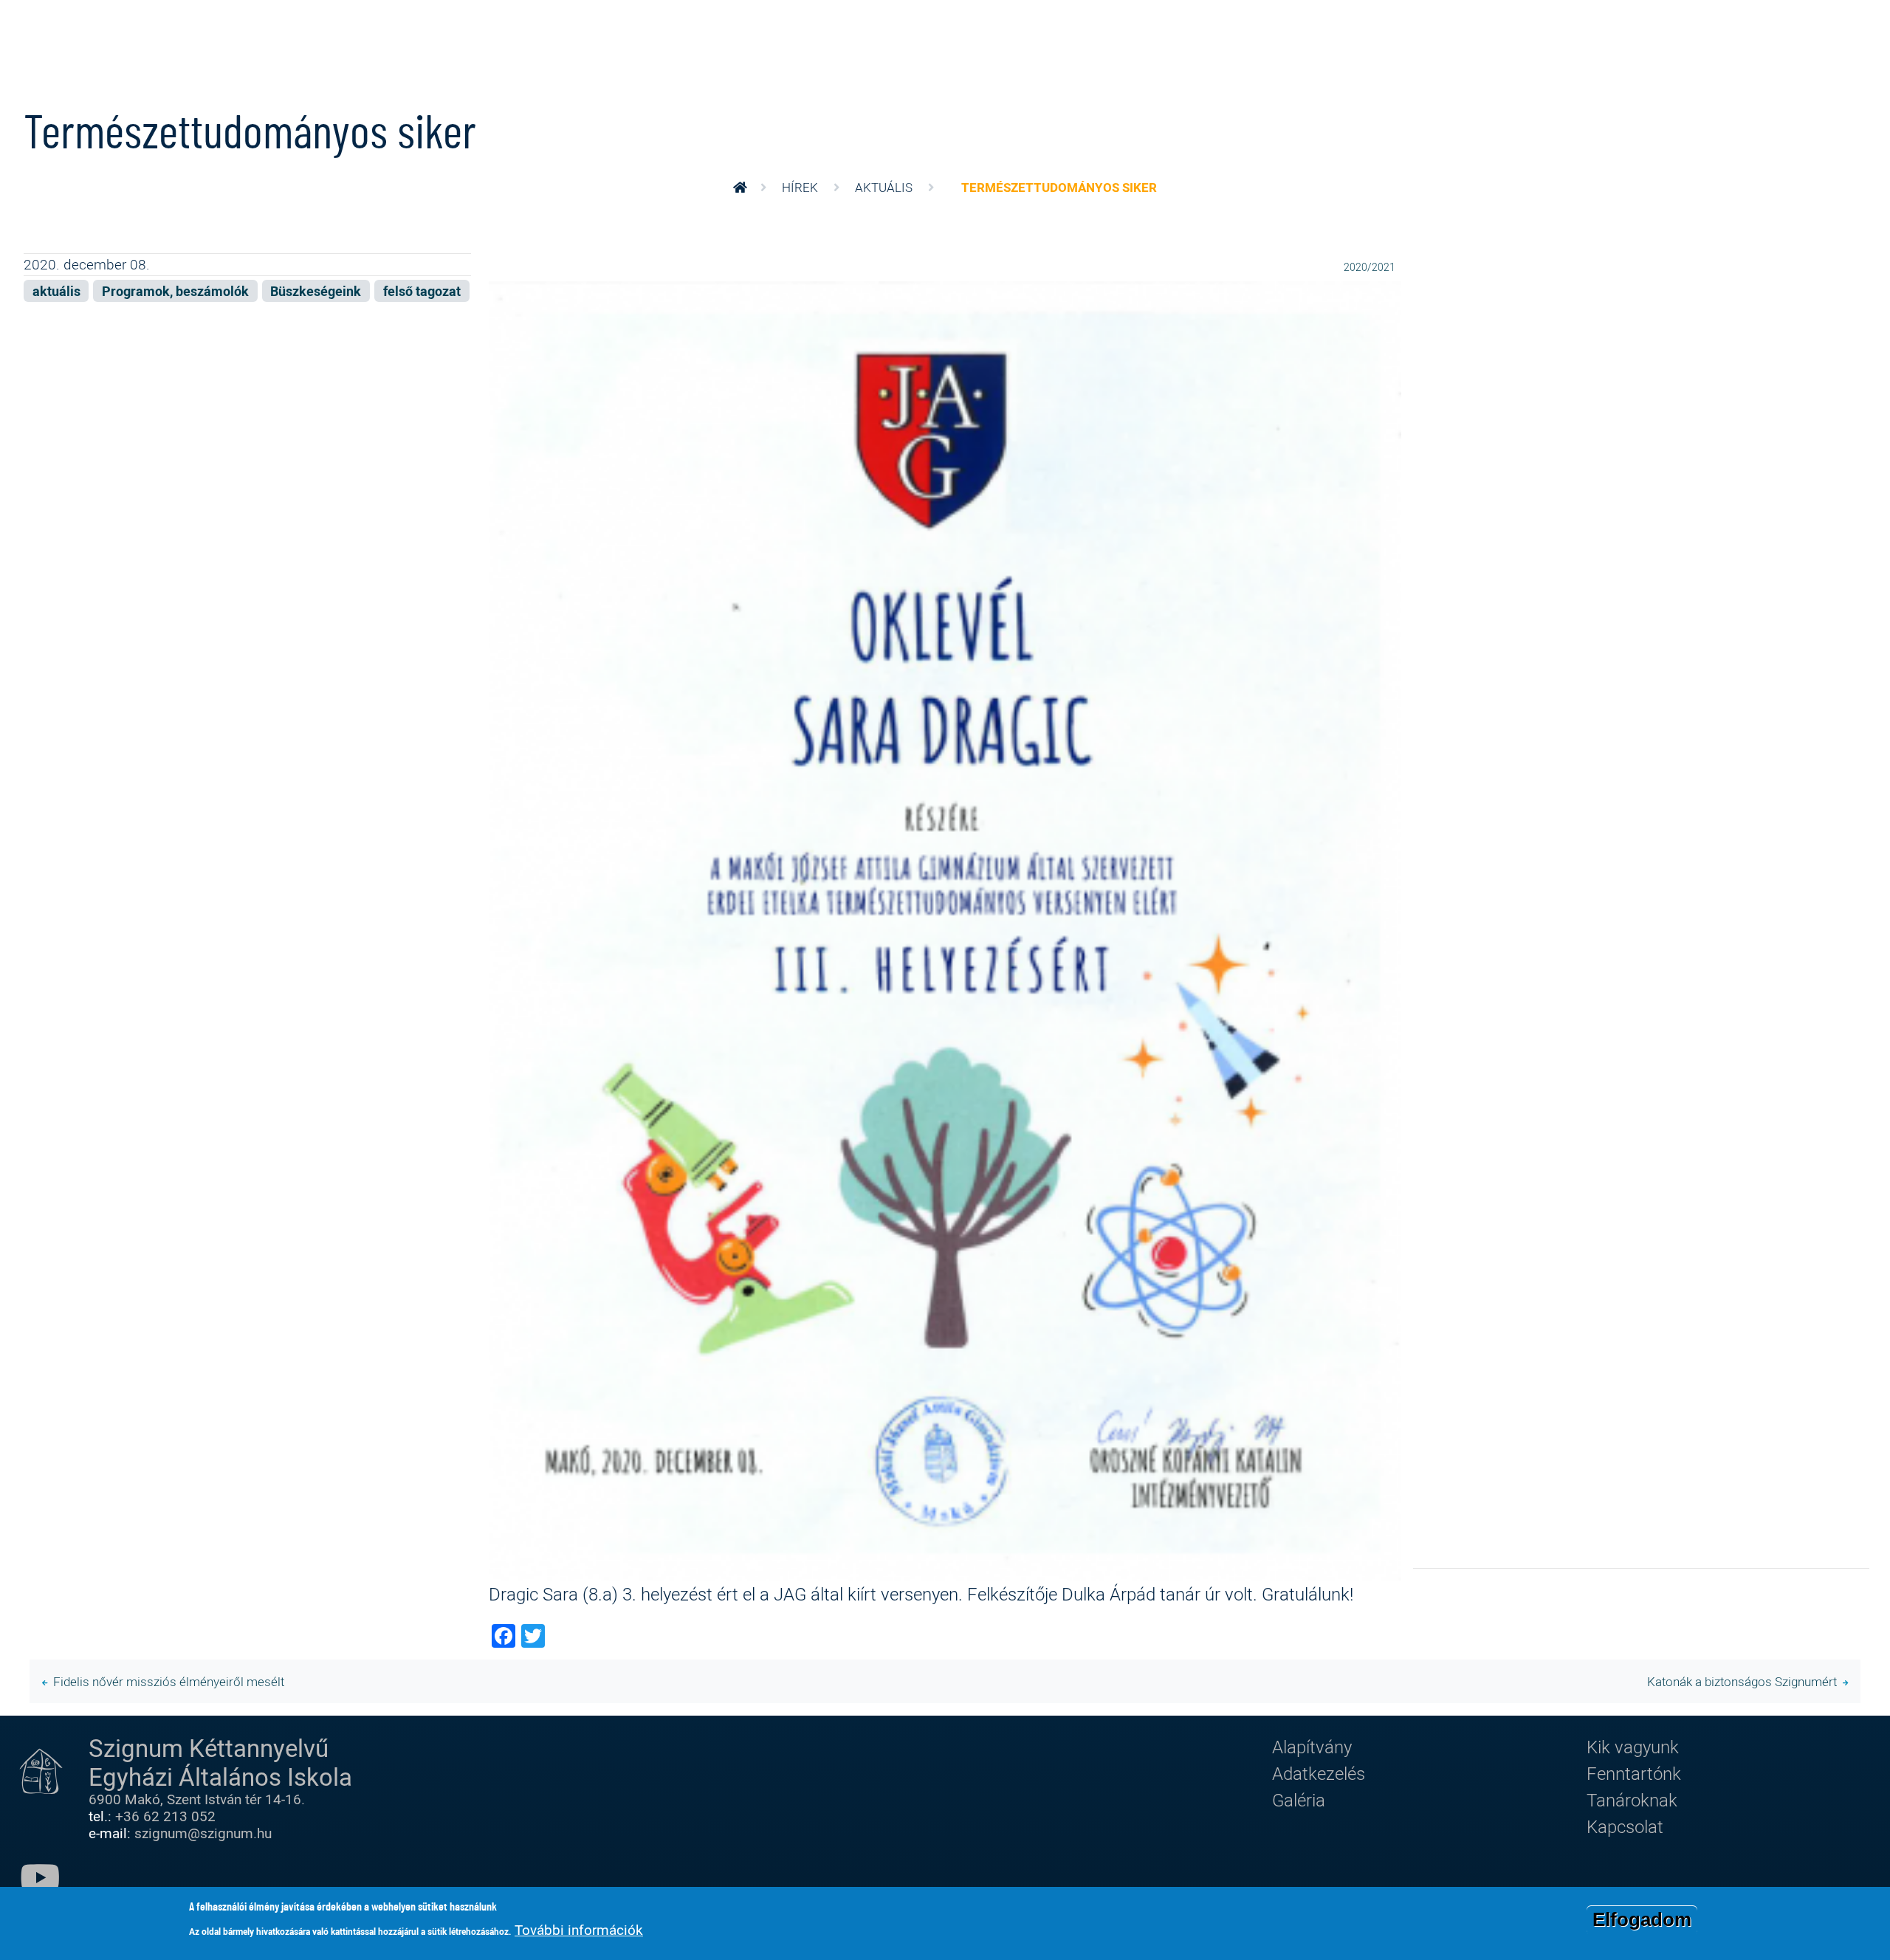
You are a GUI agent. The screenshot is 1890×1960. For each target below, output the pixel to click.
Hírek (800, 187)
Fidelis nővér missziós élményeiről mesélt (169, 1681)
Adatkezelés (1319, 1773)
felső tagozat (422, 291)
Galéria (1299, 1800)
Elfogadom (1642, 1919)
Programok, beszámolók (175, 291)
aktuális (884, 187)
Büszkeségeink (316, 291)
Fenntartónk (1634, 1773)
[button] (945, 929)
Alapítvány (1312, 1747)
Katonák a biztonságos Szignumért (1742, 1681)
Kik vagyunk (1633, 1747)
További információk (579, 1930)
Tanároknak (1632, 1800)
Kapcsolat (1625, 1826)
